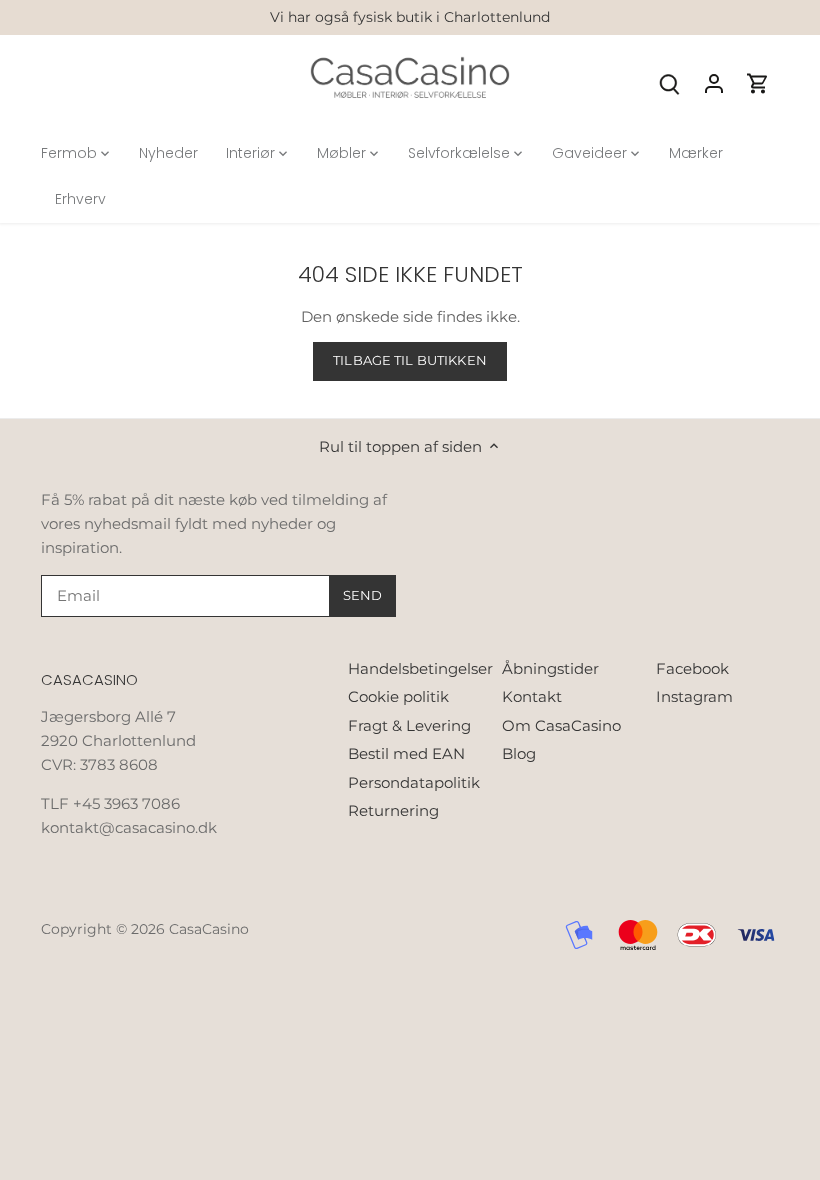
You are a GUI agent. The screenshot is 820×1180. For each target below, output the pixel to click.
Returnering (393, 810)
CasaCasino (209, 929)
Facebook (692, 668)
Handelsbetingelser (420, 668)
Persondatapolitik (414, 782)
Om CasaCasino (561, 725)
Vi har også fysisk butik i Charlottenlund (410, 17)
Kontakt (532, 696)
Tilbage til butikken (410, 360)
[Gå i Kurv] (758, 82)
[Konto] (714, 82)
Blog (519, 753)
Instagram (694, 696)
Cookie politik (398, 696)
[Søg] (670, 82)
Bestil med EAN (406, 753)
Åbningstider (550, 668)
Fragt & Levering (409, 725)
